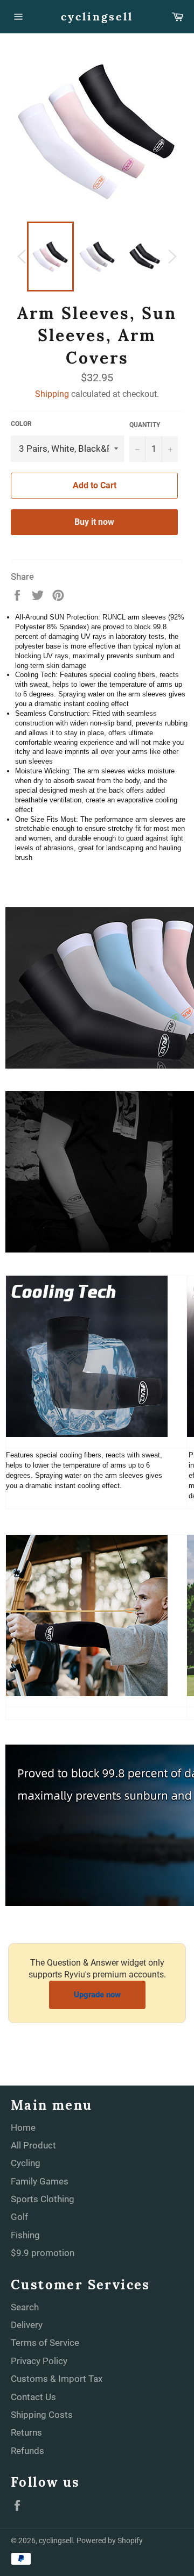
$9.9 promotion (43, 2253)
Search (25, 2307)
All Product (33, 2145)
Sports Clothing (43, 2199)
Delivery (27, 2325)
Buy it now (94, 522)
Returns (26, 2432)
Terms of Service (45, 2343)
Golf (19, 2217)
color (21, 424)
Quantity (145, 425)
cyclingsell (97, 16)
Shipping (52, 394)
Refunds (27, 2451)
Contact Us (33, 2397)
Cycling (26, 2163)
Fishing (25, 2235)
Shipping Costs (42, 2415)
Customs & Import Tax (57, 2379)
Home (23, 2127)
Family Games (40, 2181)
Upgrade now (97, 1995)
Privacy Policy (39, 2361)
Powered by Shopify (110, 2541)
